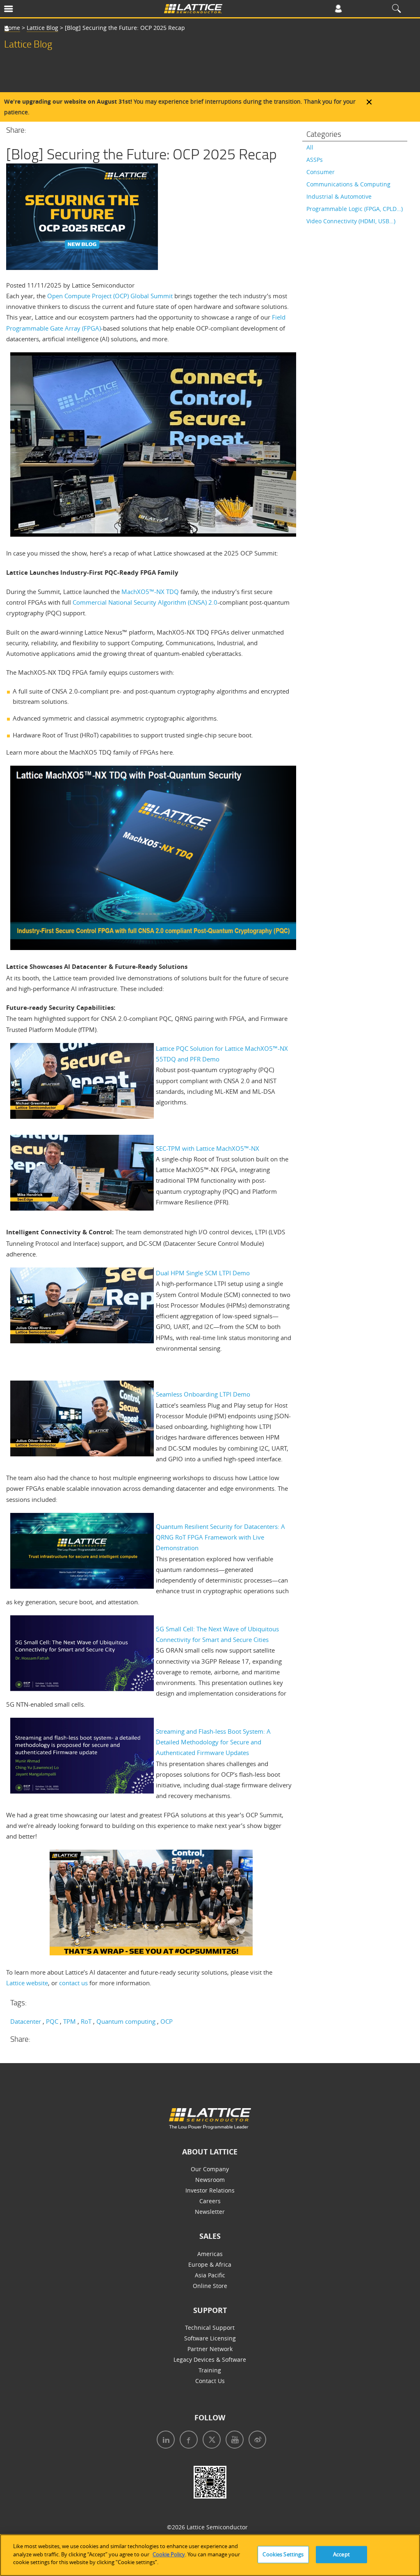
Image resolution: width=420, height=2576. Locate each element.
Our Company (210, 2169)
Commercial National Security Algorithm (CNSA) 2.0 (145, 602)
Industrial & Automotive (339, 196)
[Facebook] (187, 2441)
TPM (70, 2021)
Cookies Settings (283, 2554)
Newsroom (210, 2180)
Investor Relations (210, 2190)
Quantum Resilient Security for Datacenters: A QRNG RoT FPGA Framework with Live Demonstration (220, 1537)
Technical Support (210, 2328)
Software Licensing (210, 2338)
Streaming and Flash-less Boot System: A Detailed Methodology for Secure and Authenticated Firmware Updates (213, 1742)
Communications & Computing (348, 184)
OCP (167, 2021)
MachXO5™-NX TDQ (150, 592)
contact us (73, 1983)
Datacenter (26, 2021)
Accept (341, 2554)
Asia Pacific (210, 2275)
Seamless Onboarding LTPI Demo (203, 1394)
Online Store (210, 2286)
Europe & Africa (210, 2264)
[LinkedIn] (164, 2441)
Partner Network (210, 2349)
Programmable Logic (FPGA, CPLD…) (355, 209)
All (310, 147)
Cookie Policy (169, 2554)
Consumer (321, 172)
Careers (210, 2201)
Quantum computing (126, 2021)
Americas (210, 2254)
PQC (52, 2021)
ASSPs (315, 160)
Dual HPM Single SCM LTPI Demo (203, 1273)
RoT (86, 2021)
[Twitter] (210, 2441)
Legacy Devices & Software (210, 2359)
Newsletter (210, 2212)
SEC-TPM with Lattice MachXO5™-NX (208, 1148)
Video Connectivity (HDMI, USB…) (351, 221)
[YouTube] (233, 2441)
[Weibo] (256, 2441)
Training (210, 2370)
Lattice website (27, 1983)
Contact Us (210, 2381)
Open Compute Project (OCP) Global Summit (110, 296)
